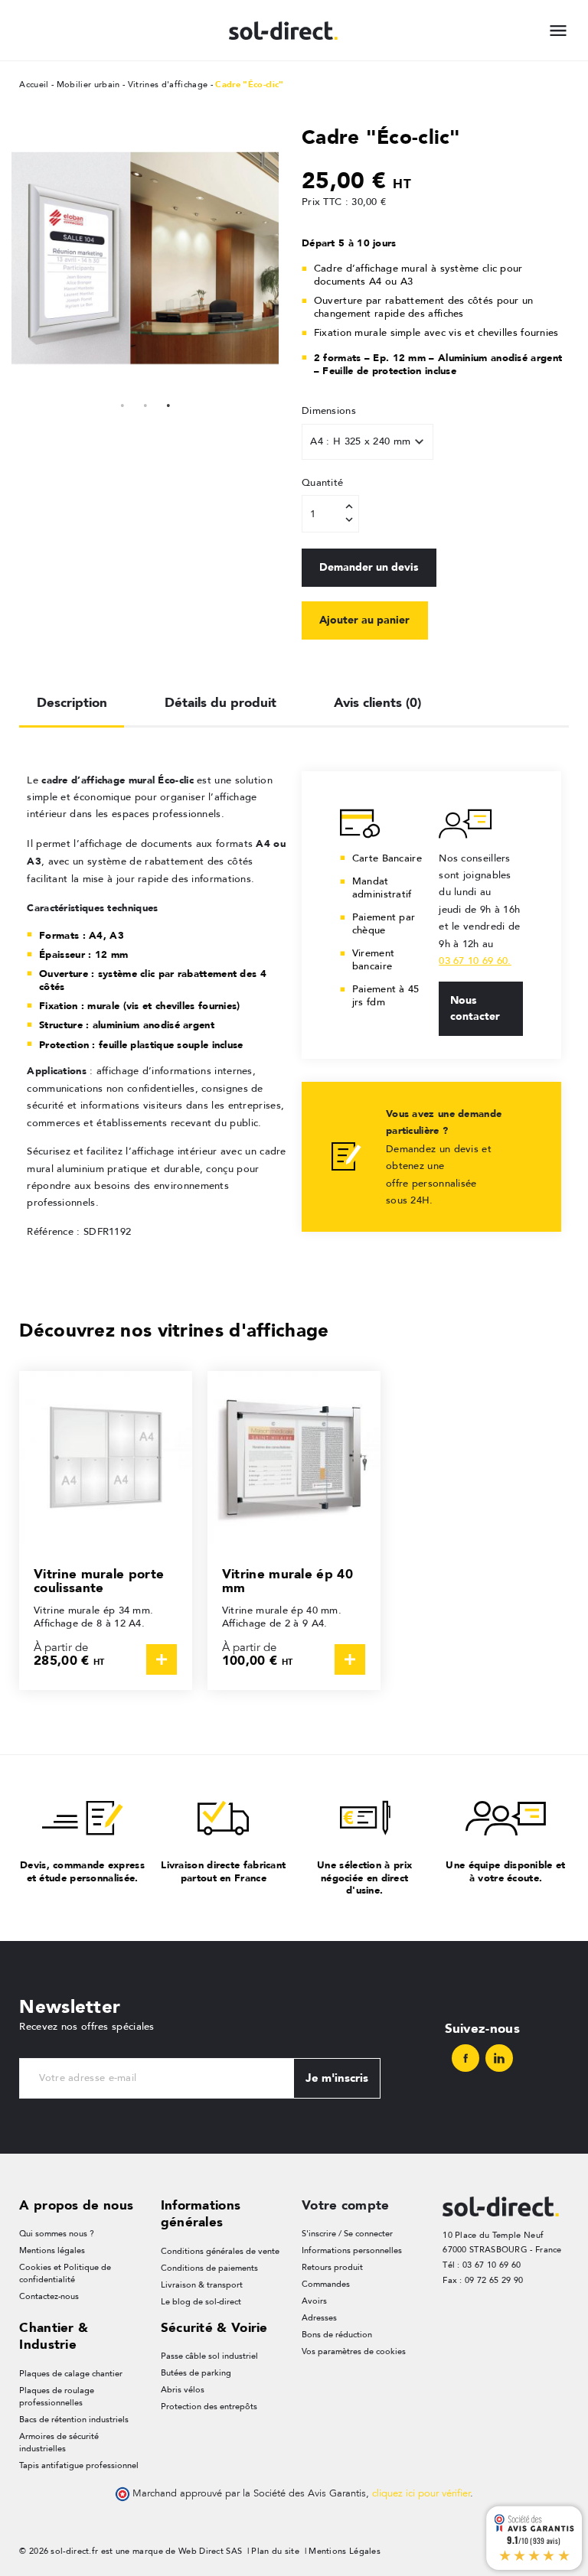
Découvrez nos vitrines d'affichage (174, 1330)
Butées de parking (196, 2373)
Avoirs (314, 2301)
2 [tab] (145, 403)
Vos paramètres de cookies (354, 2351)
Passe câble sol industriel (209, 2356)
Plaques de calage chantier (71, 2374)
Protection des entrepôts (209, 2407)
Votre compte (346, 2205)
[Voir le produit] (162, 1659)
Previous (27, 258)
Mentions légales (52, 2250)
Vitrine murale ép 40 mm (287, 1581)
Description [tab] (72, 702)
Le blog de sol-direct (201, 2302)
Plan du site (275, 2551)
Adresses (319, 2318)
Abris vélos (183, 2390)
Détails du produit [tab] (220, 702)
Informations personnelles (352, 2250)
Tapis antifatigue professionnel (79, 2465)
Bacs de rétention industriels (74, 2420)
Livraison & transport (202, 2285)
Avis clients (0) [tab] (377, 702)
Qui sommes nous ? (57, 2234)
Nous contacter (475, 1008)
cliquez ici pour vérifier (421, 2493)
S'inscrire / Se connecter (347, 2234)
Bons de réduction (337, 2335)
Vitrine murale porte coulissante (99, 1581)
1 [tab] (122, 403)
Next (263, 258)
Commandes (326, 2284)
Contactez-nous (49, 2296)
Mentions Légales (345, 2551)
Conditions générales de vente (220, 2251)
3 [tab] (168, 403)
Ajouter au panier (364, 620)
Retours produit (332, 2267)
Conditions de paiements (209, 2268)
